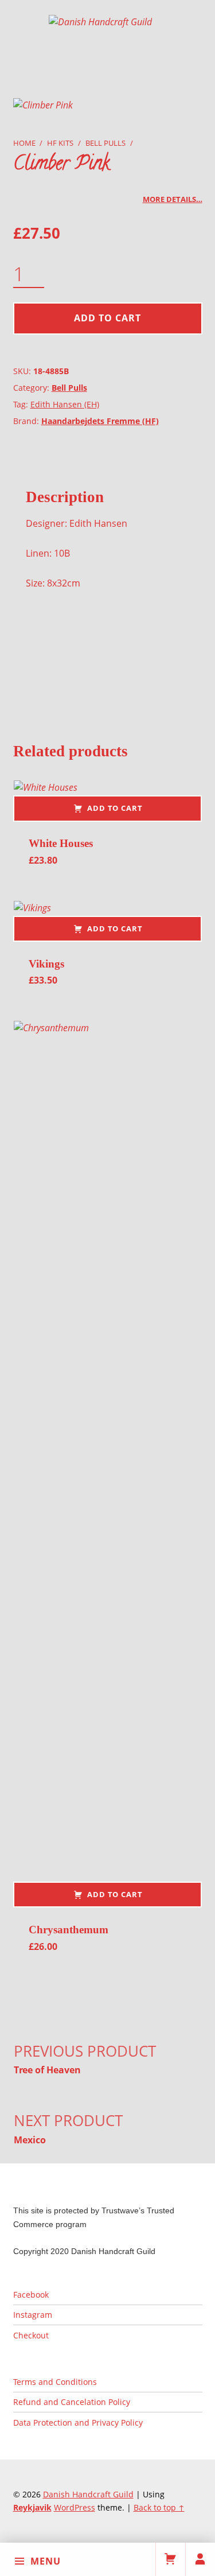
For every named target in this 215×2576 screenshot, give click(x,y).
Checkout (31, 2335)
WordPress (75, 2507)
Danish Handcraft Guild (88, 2494)
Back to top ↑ (159, 2507)
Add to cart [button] (115, 808)
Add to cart (107, 318)
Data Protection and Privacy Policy (78, 2422)
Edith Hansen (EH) (65, 404)
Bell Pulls (105, 143)
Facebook (31, 2295)
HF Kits (60, 143)
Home (24, 143)
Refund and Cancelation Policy (72, 2402)
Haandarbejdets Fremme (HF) (100, 421)
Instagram (33, 2315)
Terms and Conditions (55, 2382)
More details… (173, 199)
